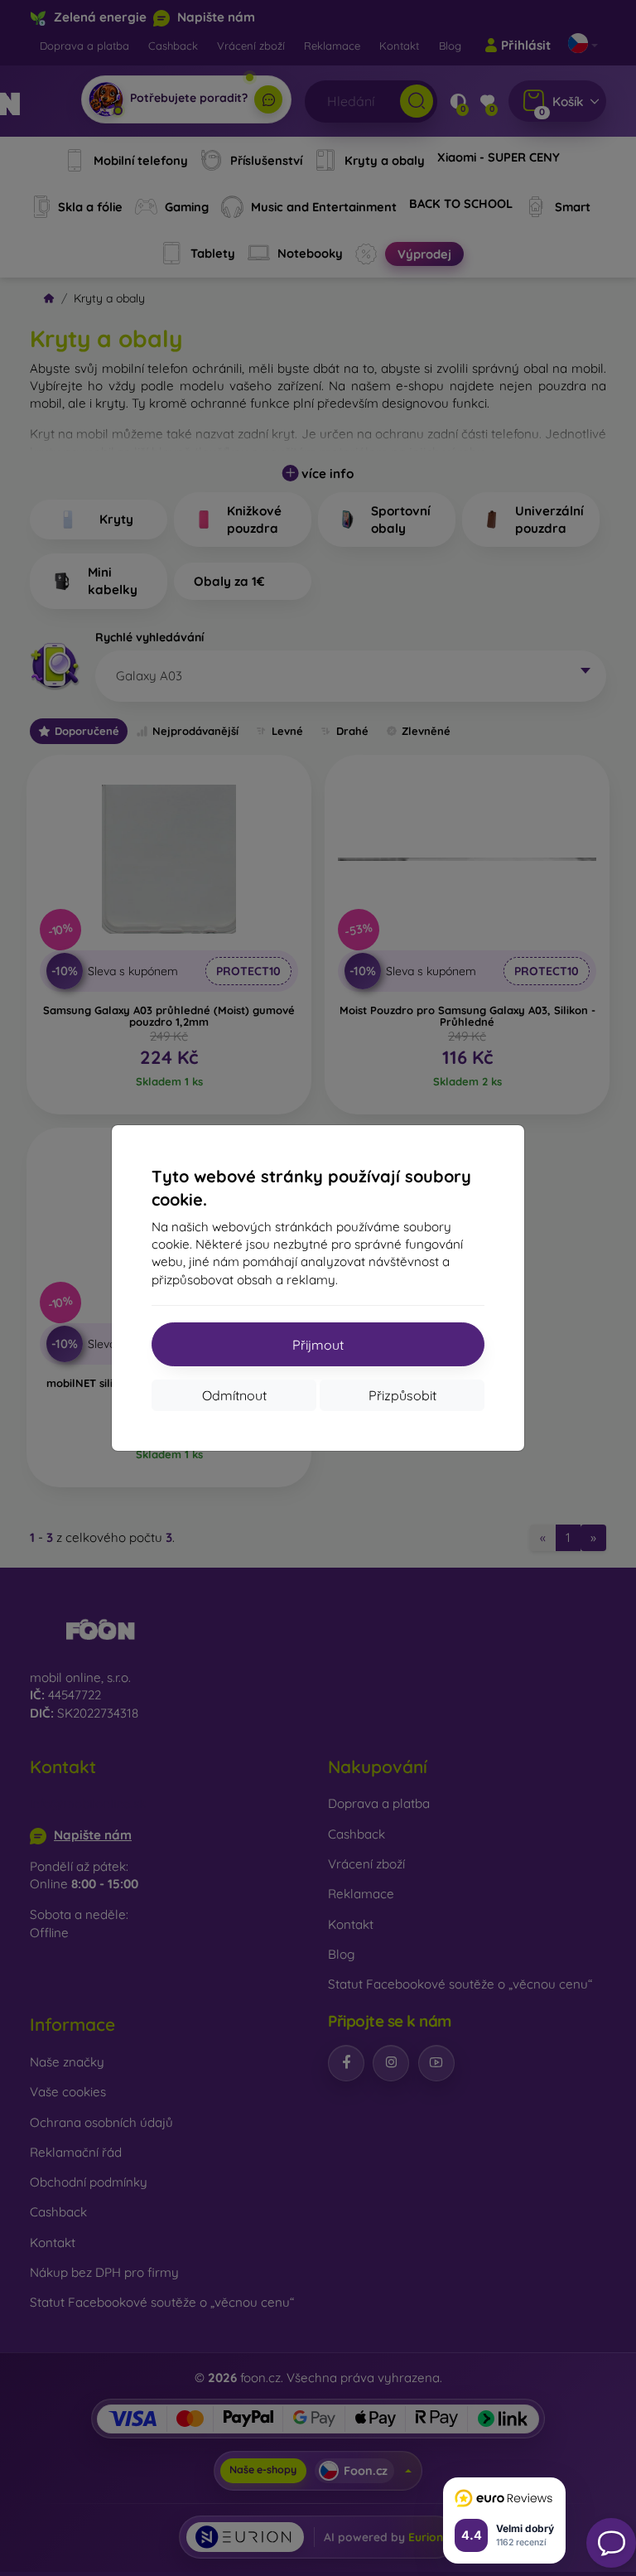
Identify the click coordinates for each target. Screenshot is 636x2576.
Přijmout (318, 1345)
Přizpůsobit (402, 1395)
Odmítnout (234, 1395)
